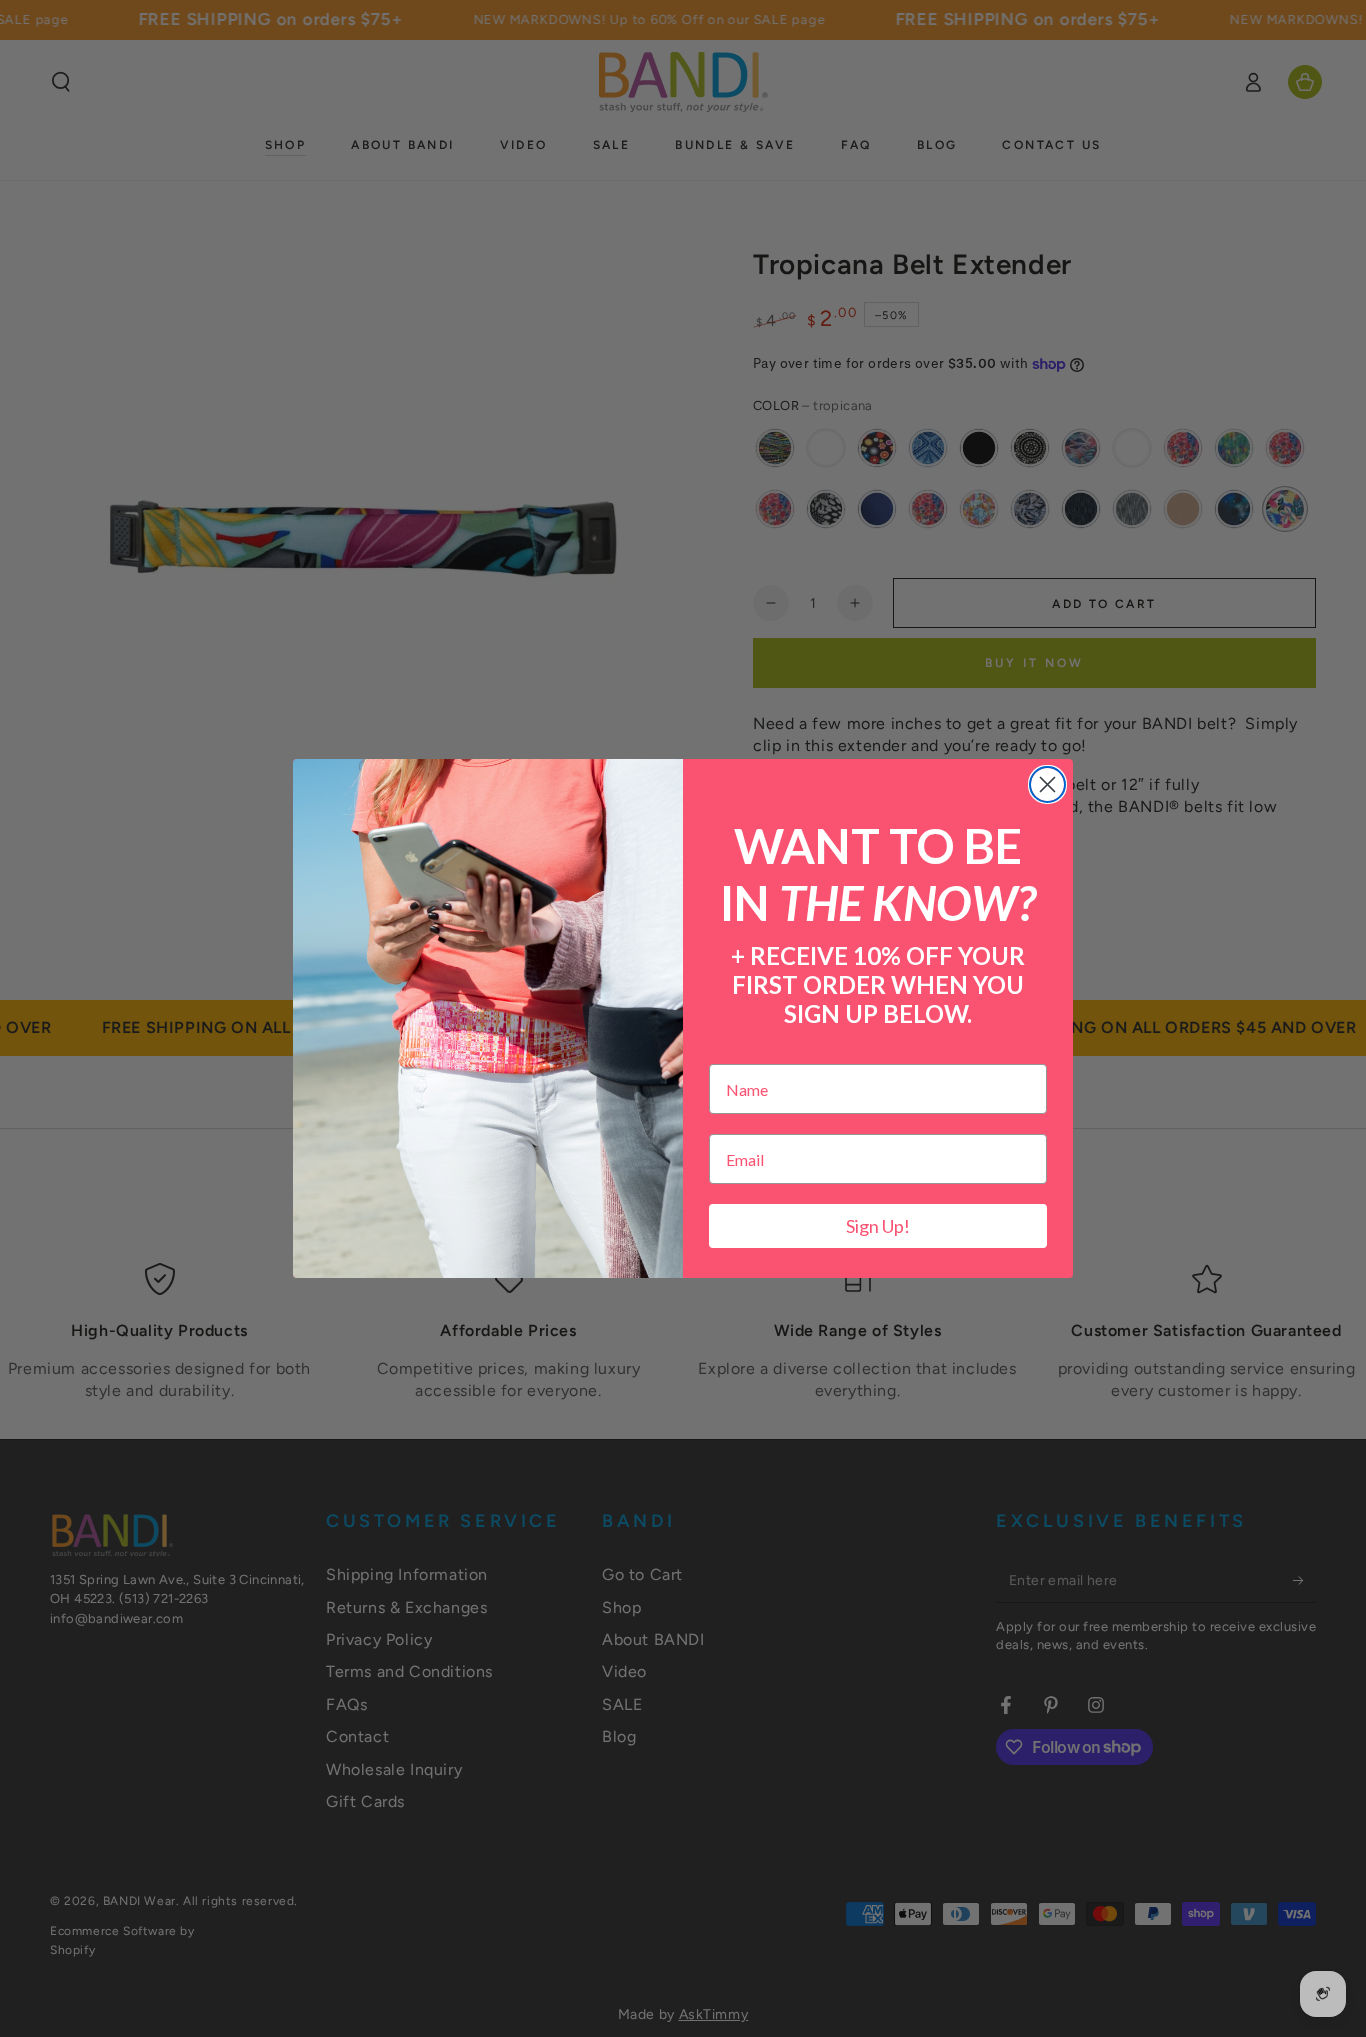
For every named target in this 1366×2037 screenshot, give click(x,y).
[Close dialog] (1047, 784)
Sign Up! (878, 1226)
